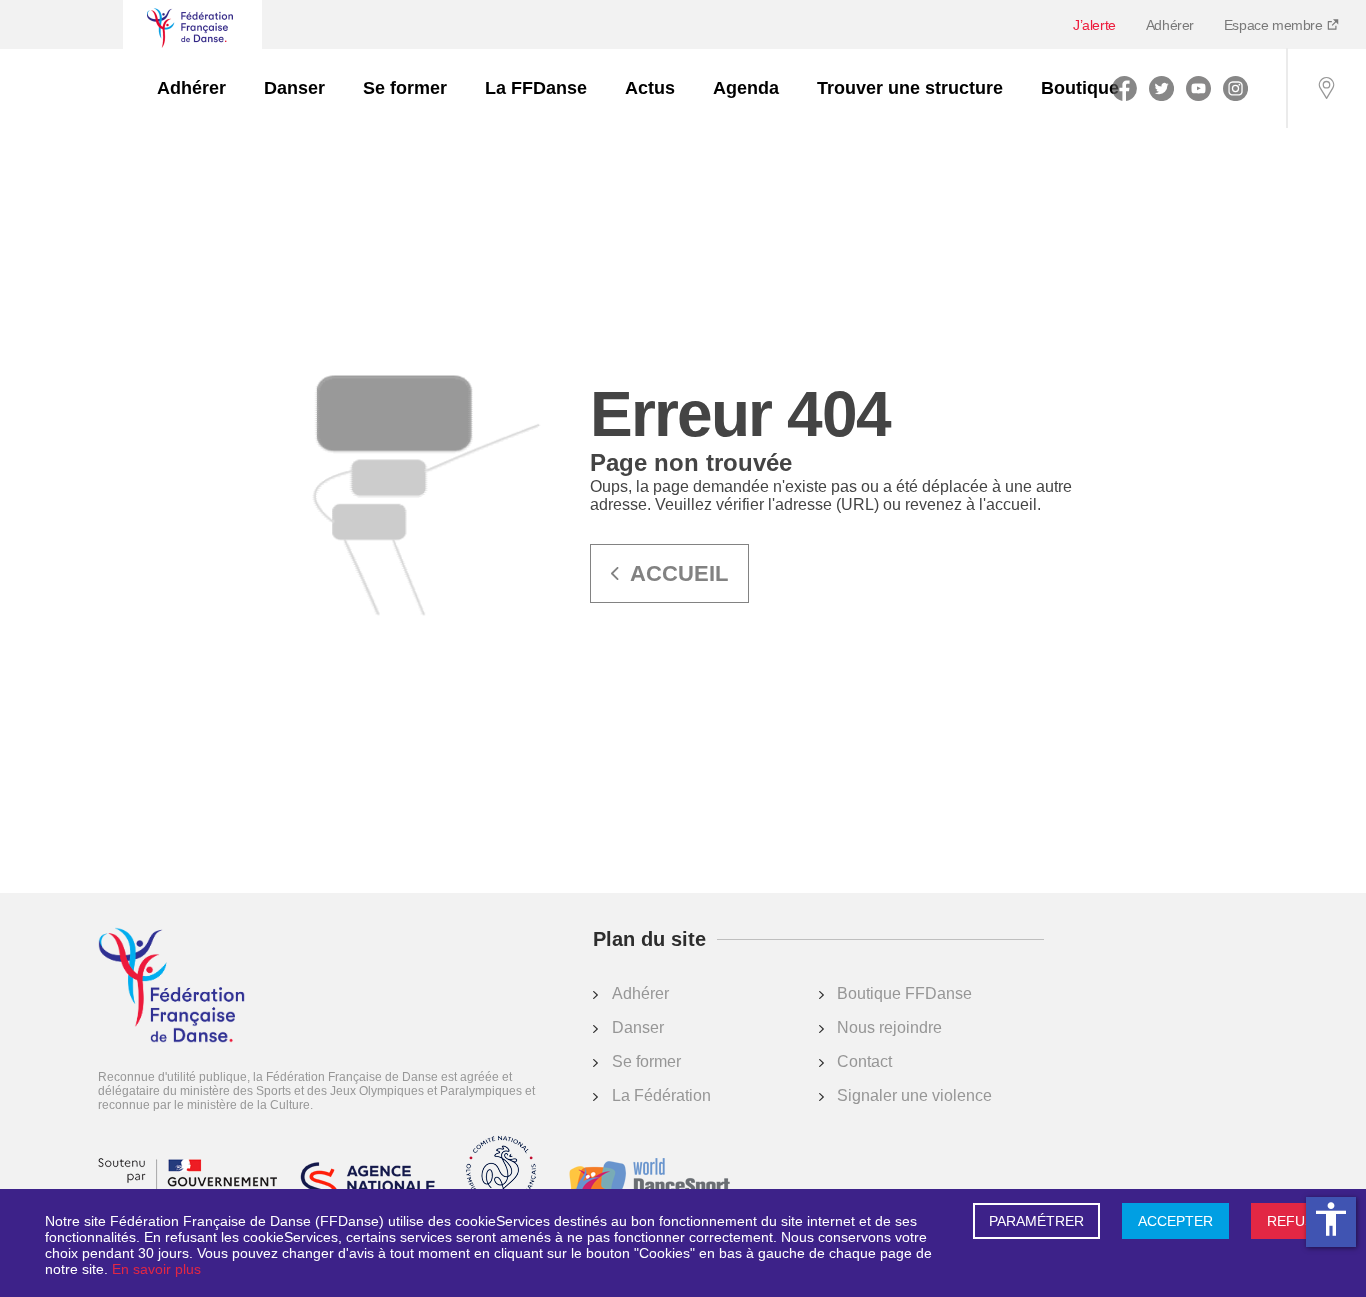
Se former (405, 88)
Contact (864, 1061)
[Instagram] (1235, 88)
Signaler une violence (914, 1095)
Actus (650, 88)
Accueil (679, 573)
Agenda (746, 88)
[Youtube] (1198, 88)
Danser (294, 88)
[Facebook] (1124, 88)
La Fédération (661, 1095)
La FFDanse (536, 88)
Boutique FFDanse (904, 993)
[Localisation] (1326, 88)
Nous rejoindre (889, 1027)
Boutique (1080, 88)
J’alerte (1094, 25)
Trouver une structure (910, 88)
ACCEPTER (1175, 1221)
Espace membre (1275, 25)
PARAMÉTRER (1036, 1221)
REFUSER (1300, 1221)
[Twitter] (1161, 88)
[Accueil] (171, 987)
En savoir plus (156, 1269)
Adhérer (1170, 25)
